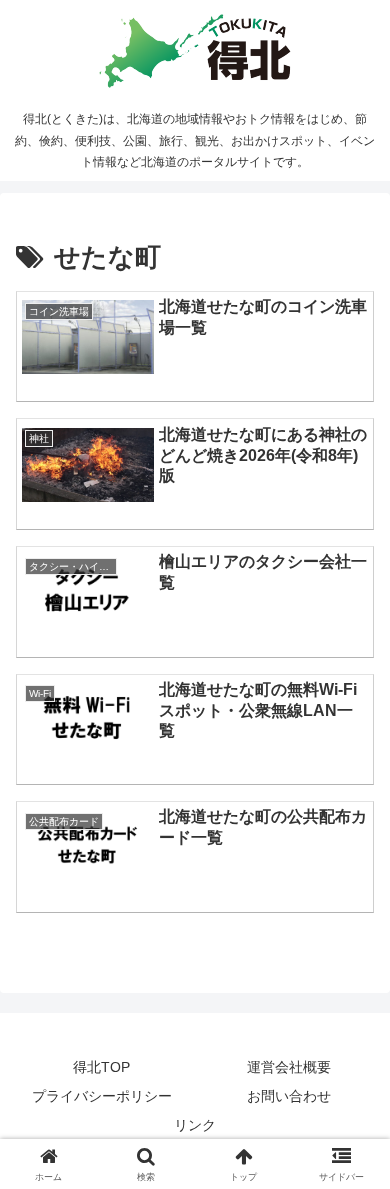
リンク (195, 1125)
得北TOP (101, 1067)
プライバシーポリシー (102, 1096)
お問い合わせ (289, 1096)
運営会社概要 (289, 1067)
